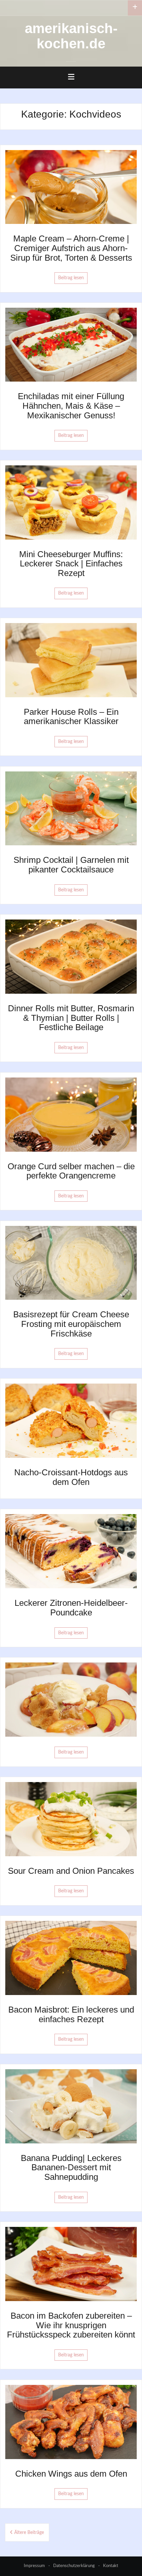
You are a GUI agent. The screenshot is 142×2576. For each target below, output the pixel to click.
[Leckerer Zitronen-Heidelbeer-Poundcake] (71, 1551)
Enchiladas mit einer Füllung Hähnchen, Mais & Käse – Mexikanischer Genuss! (71, 406)
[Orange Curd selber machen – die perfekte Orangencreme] (71, 1114)
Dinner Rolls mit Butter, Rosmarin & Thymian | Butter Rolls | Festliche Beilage (71, 1018)
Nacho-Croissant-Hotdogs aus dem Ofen (71, 1477)
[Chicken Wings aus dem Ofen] (71, 2422)
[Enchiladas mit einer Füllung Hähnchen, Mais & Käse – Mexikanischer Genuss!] (71, 344)
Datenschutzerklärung (74, 2566)
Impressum (34, 2566)
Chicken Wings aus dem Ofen (71, 2474)
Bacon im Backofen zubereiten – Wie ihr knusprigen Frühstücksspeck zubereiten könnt (71, 2325)
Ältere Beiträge (29, 2533)
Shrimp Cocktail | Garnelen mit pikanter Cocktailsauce (71, 865)
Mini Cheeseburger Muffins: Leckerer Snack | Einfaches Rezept (71, 564)
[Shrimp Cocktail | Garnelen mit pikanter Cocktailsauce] (71, 808)
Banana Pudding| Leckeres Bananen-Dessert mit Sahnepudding (71, 2167)
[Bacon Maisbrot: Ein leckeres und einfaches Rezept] (71, 1958)
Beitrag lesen (71, 278)
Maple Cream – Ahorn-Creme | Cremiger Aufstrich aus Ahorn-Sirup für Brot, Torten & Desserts (71, 248)
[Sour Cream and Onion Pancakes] (71, 1819)
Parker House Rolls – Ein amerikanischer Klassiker (71, 717)
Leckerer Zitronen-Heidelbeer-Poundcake (71, 1608)
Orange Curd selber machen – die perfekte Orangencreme (71, 1171)
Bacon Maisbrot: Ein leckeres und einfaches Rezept (71, 2014)
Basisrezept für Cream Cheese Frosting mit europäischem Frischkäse (71, 1324)
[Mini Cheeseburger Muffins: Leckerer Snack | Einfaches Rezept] (71, 502)
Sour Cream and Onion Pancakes (71, 1871)
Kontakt (111, 2566)
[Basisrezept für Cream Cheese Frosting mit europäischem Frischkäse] (71, 1263)
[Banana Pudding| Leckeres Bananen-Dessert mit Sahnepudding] (71, 2106)
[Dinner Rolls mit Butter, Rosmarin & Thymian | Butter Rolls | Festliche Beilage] (71, 957)
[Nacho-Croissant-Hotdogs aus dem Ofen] (71, 1421)
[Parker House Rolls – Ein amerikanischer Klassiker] (71, 660)
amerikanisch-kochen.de (71, 36)
